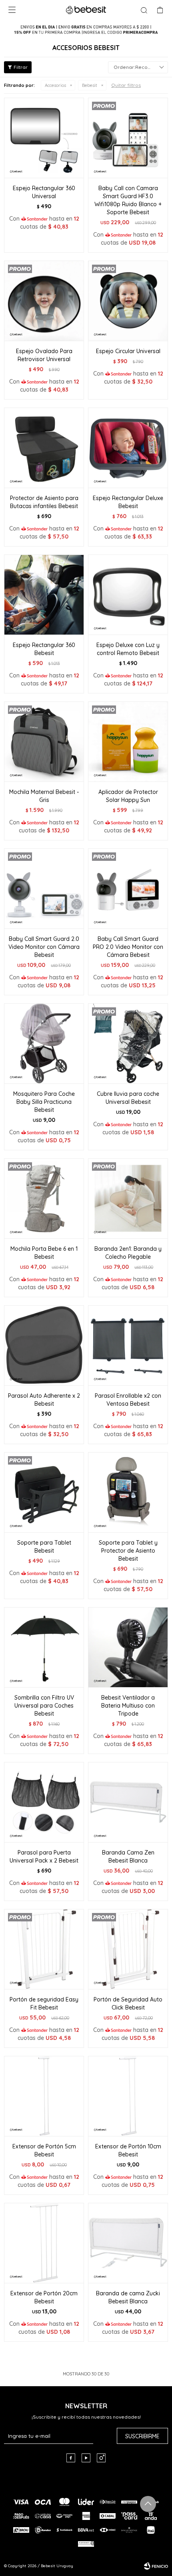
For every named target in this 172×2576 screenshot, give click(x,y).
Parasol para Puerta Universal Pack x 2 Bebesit (44, 1857)
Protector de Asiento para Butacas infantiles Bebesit (44, 502)
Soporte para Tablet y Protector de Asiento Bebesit (128, 1551)
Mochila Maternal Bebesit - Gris (44, 796)
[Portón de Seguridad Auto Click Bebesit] (128, 1949)
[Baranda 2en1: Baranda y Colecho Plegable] (128, 1198)
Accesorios (55, 85)
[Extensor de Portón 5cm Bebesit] (44, 2096)
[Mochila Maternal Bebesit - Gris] (44, 741)
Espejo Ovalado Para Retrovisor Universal (44, 355)
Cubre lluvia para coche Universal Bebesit (128, 1098)
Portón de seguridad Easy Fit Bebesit (44, 2003)
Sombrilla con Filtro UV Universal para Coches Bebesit (44, 1706)
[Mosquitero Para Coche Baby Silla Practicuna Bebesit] (44, 1043)
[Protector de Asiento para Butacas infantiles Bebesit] (44, 448)
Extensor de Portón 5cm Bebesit (44, 2150)
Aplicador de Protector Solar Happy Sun (128, 796)
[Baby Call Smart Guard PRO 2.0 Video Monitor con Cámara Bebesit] (128, 888)
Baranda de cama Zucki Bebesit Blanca (128, 2297)
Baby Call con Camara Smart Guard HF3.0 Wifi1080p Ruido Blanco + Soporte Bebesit (128, 200)
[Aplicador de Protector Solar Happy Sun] (128, 741)
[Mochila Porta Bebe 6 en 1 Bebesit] (44, 1198)
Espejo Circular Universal (128, 351)
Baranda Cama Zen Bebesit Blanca (128, 1857)
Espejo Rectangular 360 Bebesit (44, 649)
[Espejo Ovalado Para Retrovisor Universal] (44, 301)
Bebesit (90, 85)
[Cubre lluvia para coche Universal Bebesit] (128, 1043)
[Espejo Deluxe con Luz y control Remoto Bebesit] (128, 595)
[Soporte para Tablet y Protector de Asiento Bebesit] (128, 1492)
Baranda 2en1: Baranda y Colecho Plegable (128, 1253)
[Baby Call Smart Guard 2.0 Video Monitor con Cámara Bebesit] (44, 888)
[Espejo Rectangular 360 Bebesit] (44, 595)
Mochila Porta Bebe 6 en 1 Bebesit (44, 1253)
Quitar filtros (126, 85)
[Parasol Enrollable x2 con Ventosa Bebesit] (128, 1345)
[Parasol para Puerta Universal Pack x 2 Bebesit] (44, 1802)
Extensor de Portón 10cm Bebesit (128, 2150)
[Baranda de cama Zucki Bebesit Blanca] (128, 2243)
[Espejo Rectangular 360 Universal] (44, 138)
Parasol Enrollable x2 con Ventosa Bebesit (128, 1400)
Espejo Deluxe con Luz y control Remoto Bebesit (128, 649)
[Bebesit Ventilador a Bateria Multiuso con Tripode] (128, 1647)
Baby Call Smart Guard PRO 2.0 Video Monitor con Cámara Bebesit (128, 947)
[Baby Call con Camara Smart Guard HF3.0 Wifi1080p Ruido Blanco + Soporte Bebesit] (128, 138)
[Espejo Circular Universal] (128, 301)
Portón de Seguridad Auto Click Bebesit (128, 2003)
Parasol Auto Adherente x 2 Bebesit (44, 1400)
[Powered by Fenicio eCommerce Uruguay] (156, 2566)
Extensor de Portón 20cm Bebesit (44, 2297)
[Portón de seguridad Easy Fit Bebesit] (44, 1949)
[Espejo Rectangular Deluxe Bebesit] (128, 448)
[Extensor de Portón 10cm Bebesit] (128, 2096)
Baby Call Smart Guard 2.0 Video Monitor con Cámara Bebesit (44, 947)
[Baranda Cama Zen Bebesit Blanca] (128, 1802)
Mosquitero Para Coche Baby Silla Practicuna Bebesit (44, 1102)
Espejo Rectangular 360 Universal (44, 192)
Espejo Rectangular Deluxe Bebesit (128, 502)
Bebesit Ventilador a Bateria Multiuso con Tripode (128, 1706)
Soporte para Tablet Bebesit (44, 1547)
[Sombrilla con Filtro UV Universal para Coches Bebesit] (44, 1647)
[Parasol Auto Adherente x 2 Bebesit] (44, 1345)
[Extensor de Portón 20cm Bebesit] (44, 2243)
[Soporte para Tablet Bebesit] (44, 1492)
